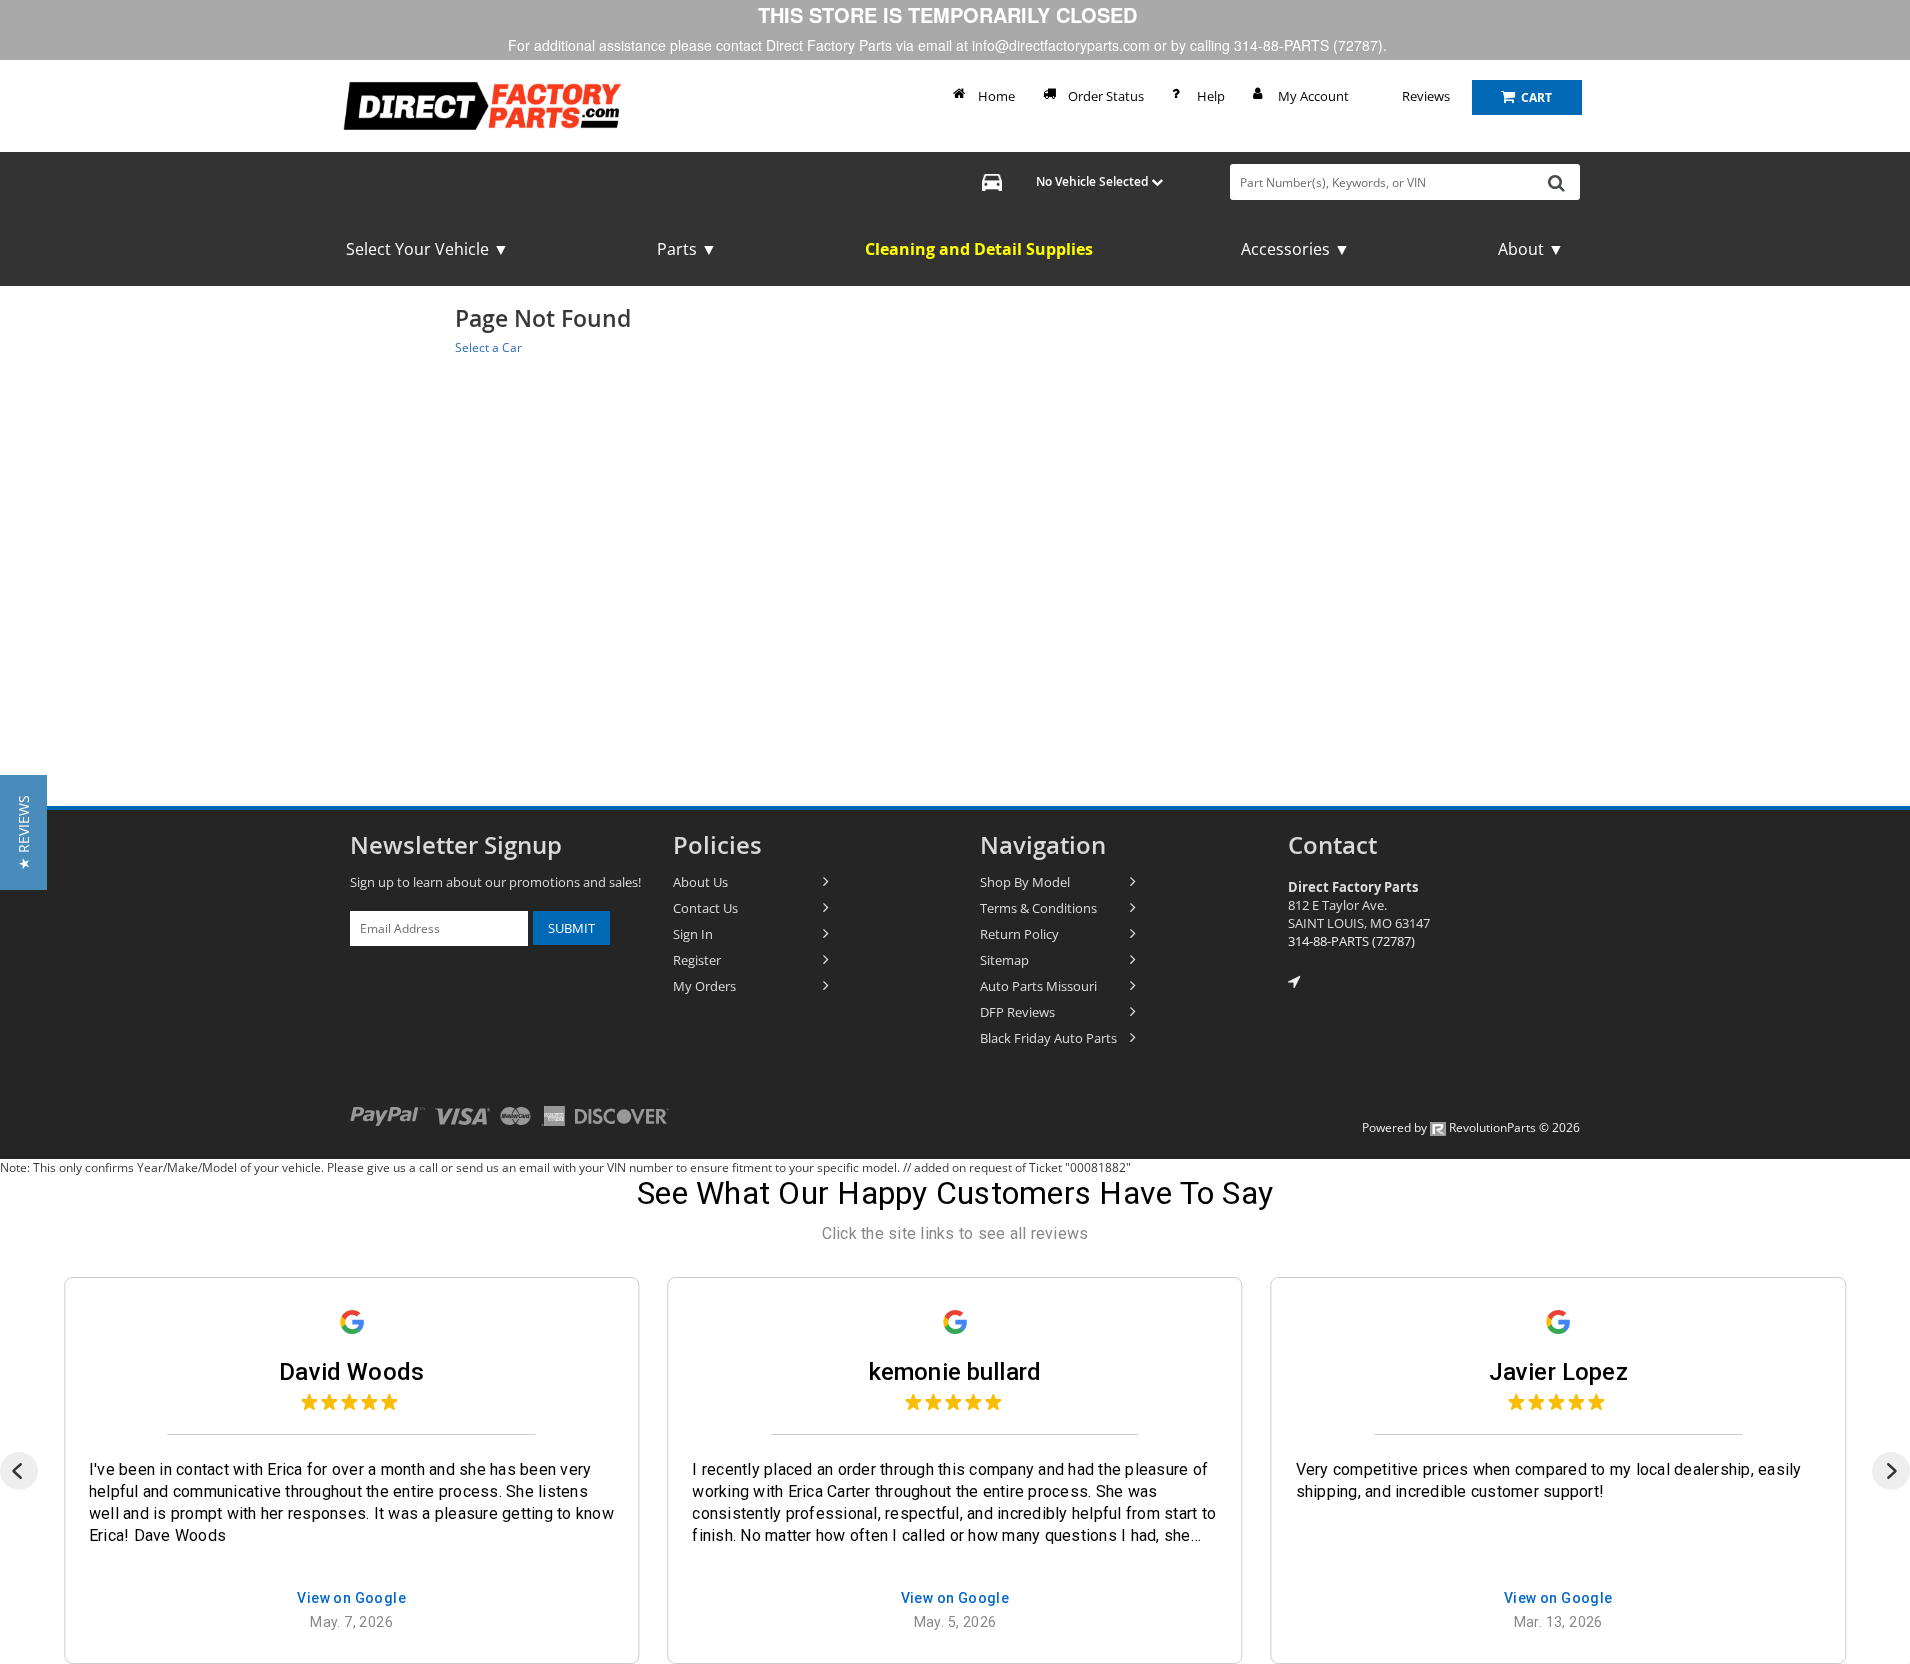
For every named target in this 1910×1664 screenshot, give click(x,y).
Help (1211, 96)
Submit (571, 928)
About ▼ (1531, 249)
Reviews (1426, 96)
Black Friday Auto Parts (1048, 1038)
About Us (700, 882)
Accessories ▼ (1295, 249)
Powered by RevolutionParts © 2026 (1471, 1127)
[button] (23, 832)
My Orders (704, 986)
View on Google (351, 1599)
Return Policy (1019, 934)
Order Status (1106, 96)
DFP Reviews (1017, 1012)
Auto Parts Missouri (1038, 986)
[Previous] (19, 1471)
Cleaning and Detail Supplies (979, 249)
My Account (1313, 96)
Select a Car (488, 347)
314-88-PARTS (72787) (1351, 941)
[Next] (1891, 1471)
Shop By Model (1025, 882)
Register (697, 960)
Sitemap (1004, 960)
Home (996, 96)
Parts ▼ (687, 249)
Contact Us (705, 908)
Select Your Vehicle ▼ (427, 249)
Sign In (693, 934)
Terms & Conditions (1038, 908)
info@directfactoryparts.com (1061, 45)
